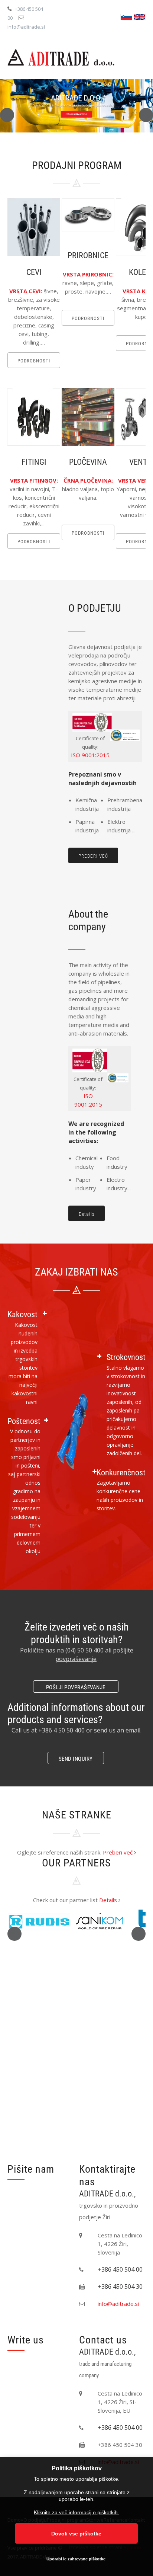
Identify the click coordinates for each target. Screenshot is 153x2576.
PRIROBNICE (88, 255)
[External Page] (125, 739)
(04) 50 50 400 (84, 1650)
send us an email (117, 1730)
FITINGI (34, 462)
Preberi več (118, 1852)
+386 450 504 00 (120, 2269)
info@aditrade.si (26, 27)
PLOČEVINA (88, 462)
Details (109, 1900)
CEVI (34, 272)
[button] (7, 115)
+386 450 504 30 (120, 2287)
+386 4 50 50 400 (61, 1730)
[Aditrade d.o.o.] (61, 58)
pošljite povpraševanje (94, 1655)
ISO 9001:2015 (90, 755)
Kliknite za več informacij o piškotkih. (76, 2512)
